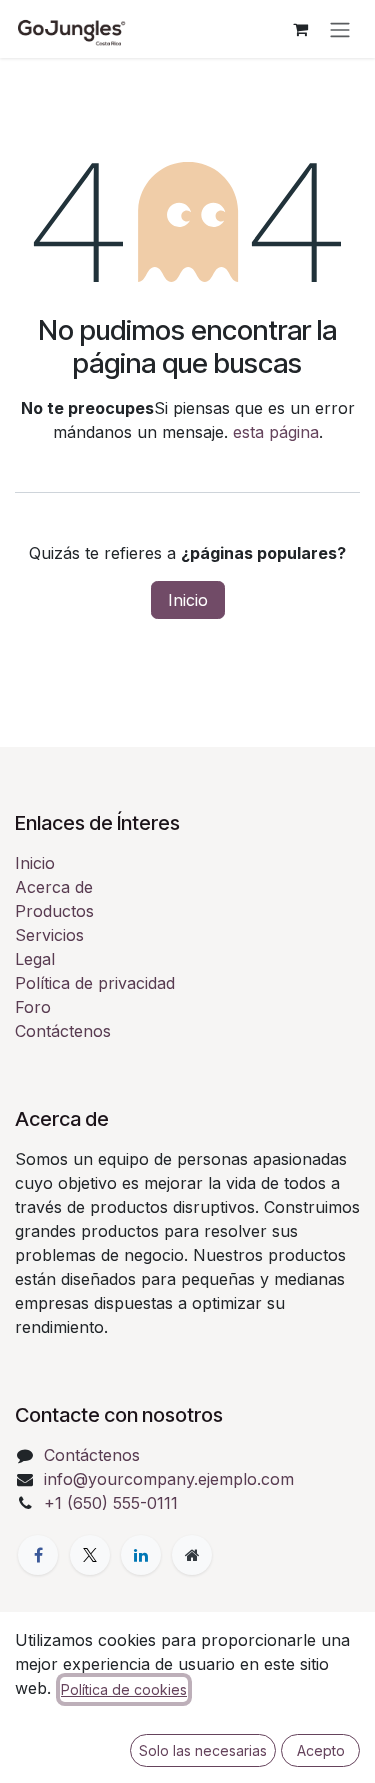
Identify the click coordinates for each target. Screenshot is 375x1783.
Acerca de (54, 887)
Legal (35, 959)
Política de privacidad (95, 983)
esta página (276, 432)
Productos (54, 911)
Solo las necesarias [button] (203, 1750)
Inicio (188, 600)
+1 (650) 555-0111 (111, 1503)
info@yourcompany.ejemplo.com (169, 1479)
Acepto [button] (321, 1750)
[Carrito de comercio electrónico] (300, 29)
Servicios (49, 935)
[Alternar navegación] (340, 29)
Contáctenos (63, 1031)
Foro (33, 1007)
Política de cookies (124, 1689)
